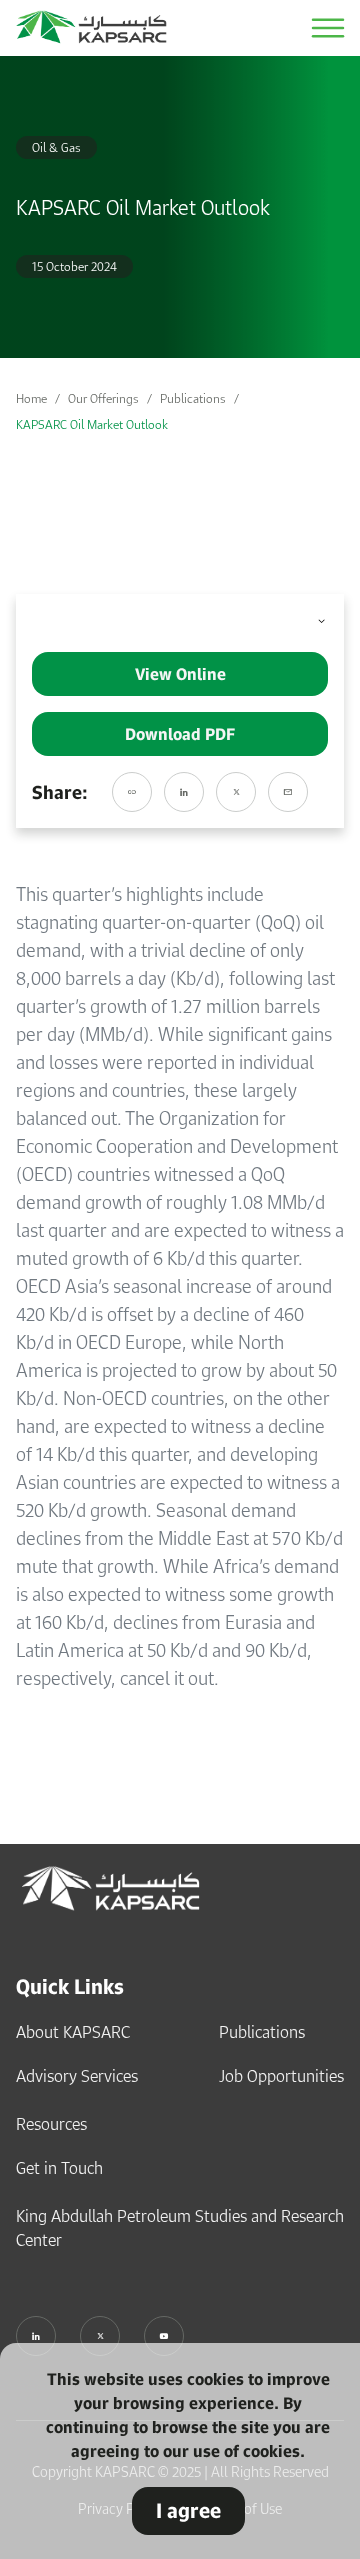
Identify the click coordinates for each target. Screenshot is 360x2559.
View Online (180, 674)
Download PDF (180, 734)
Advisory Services (77, 2076)
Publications (193, 398)
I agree (188, 2510)
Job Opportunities (281, 2076)
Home (31, 398)
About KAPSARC (73, 2032)
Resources (51, 2124)
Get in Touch (59, 2168)
